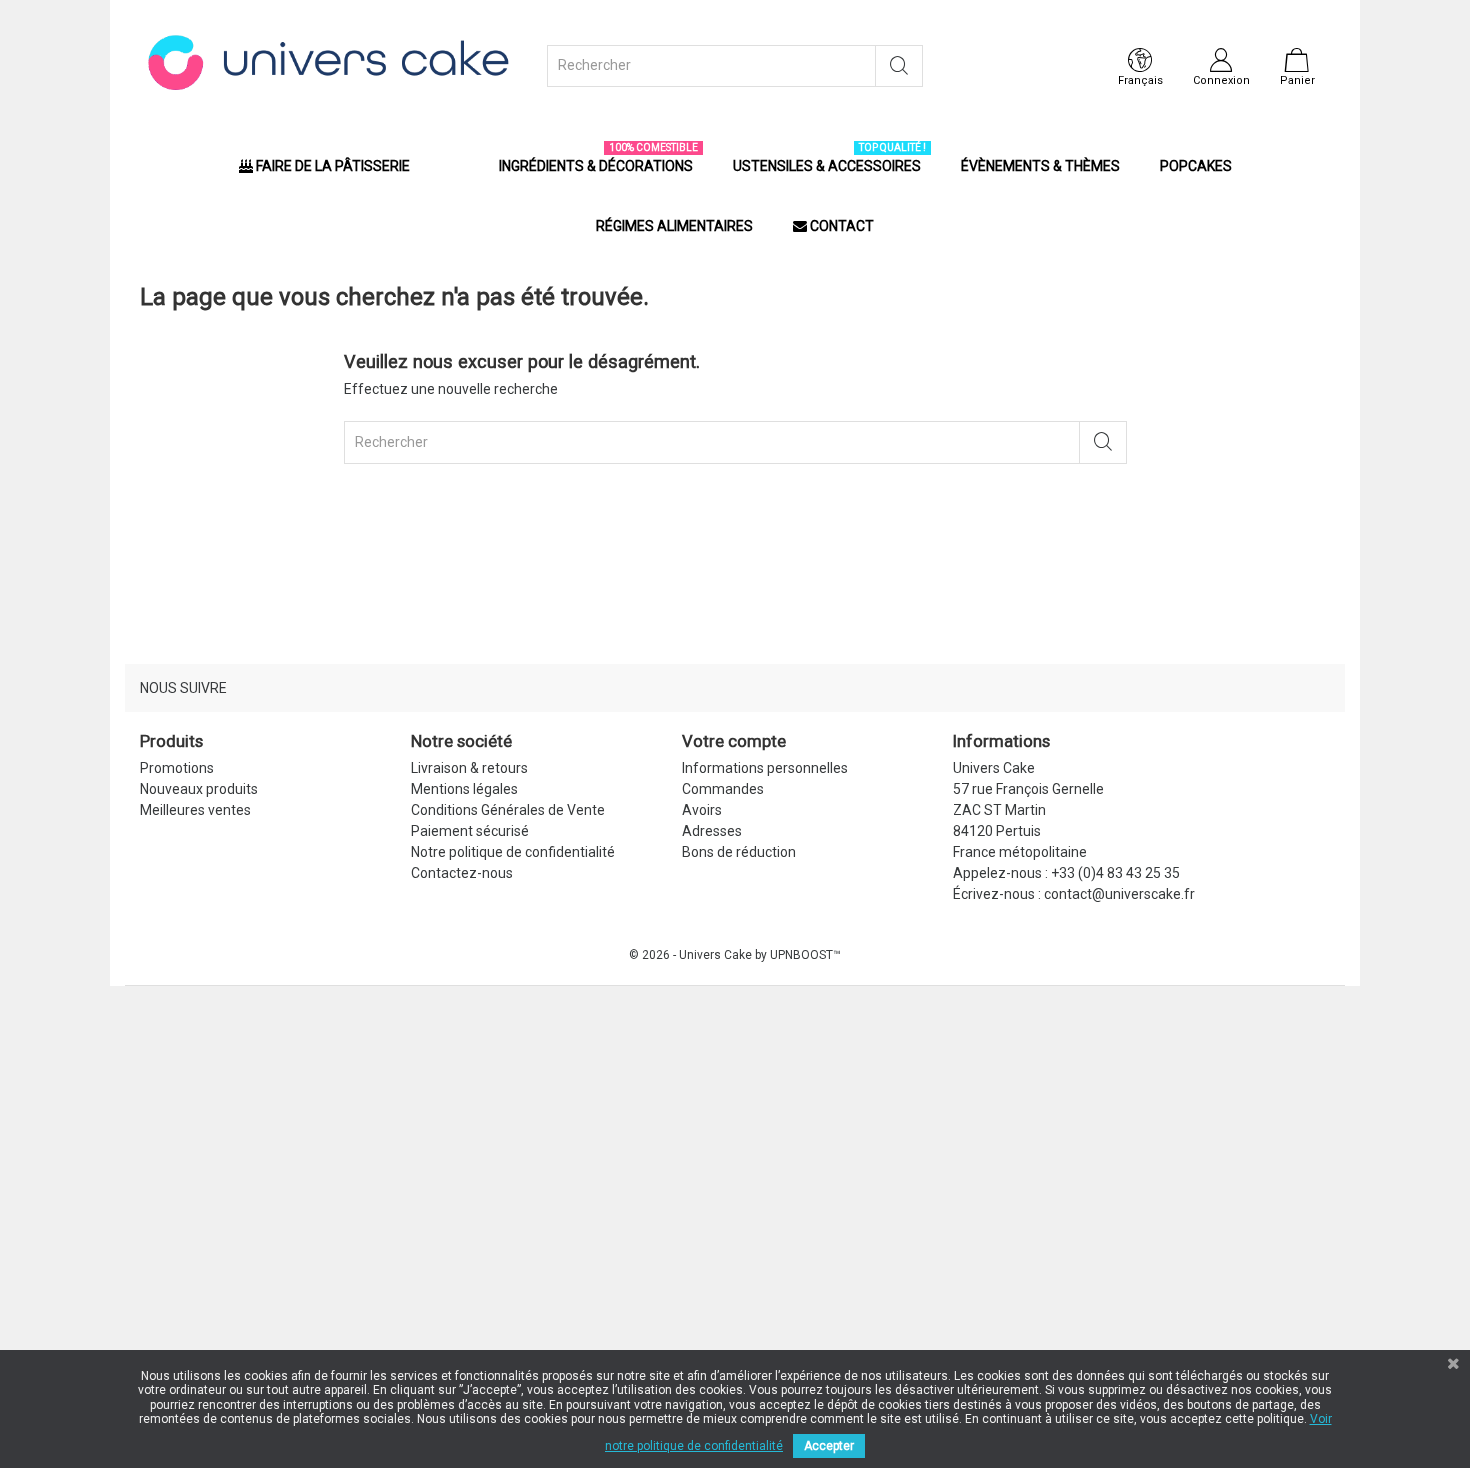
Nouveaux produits (199, 789)
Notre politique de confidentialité (513, 852)
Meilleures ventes (195, 810)
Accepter (829, 1446)
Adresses (712, 831)
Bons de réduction (739, 852)
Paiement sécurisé (470, 831)
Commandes (723, 789)
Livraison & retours (469, 768)
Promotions (177, 768)
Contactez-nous (462, 873)
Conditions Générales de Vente (508, 810)
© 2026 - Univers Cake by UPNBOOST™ (735, 955)
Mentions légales (464, 789)
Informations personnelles (765, 768)
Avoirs (702, 810)
